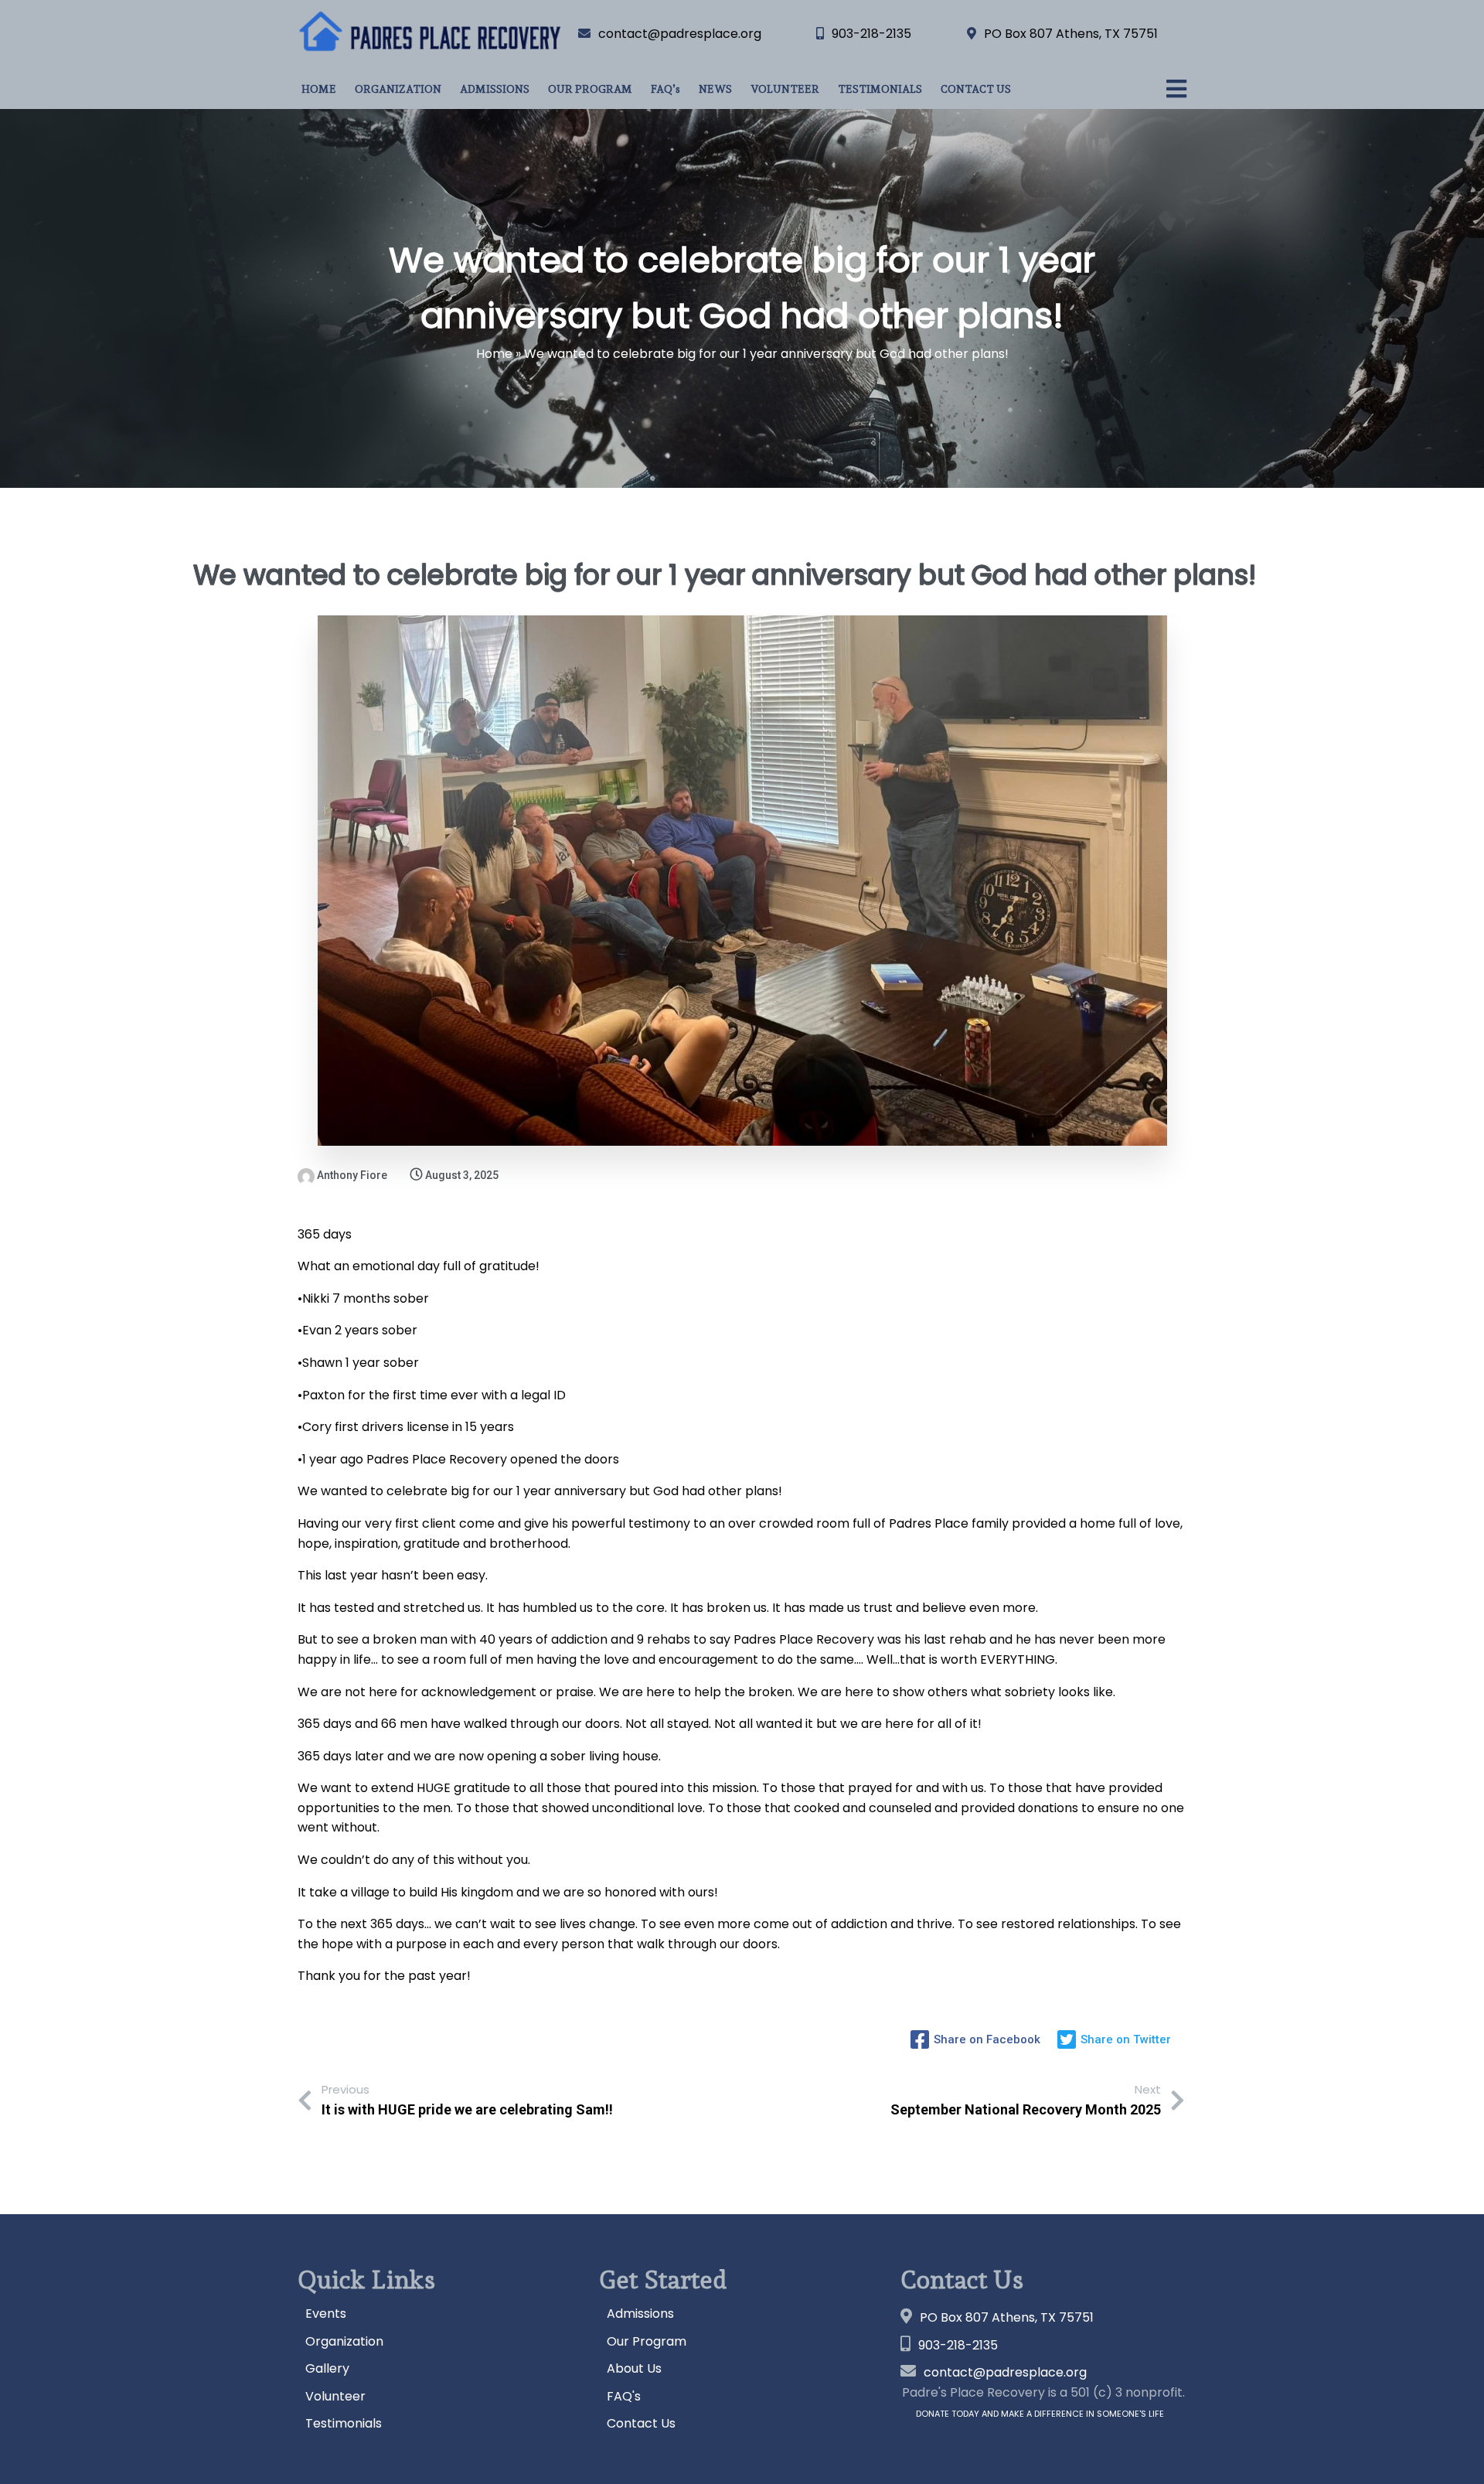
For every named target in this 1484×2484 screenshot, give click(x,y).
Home (494, 354)
